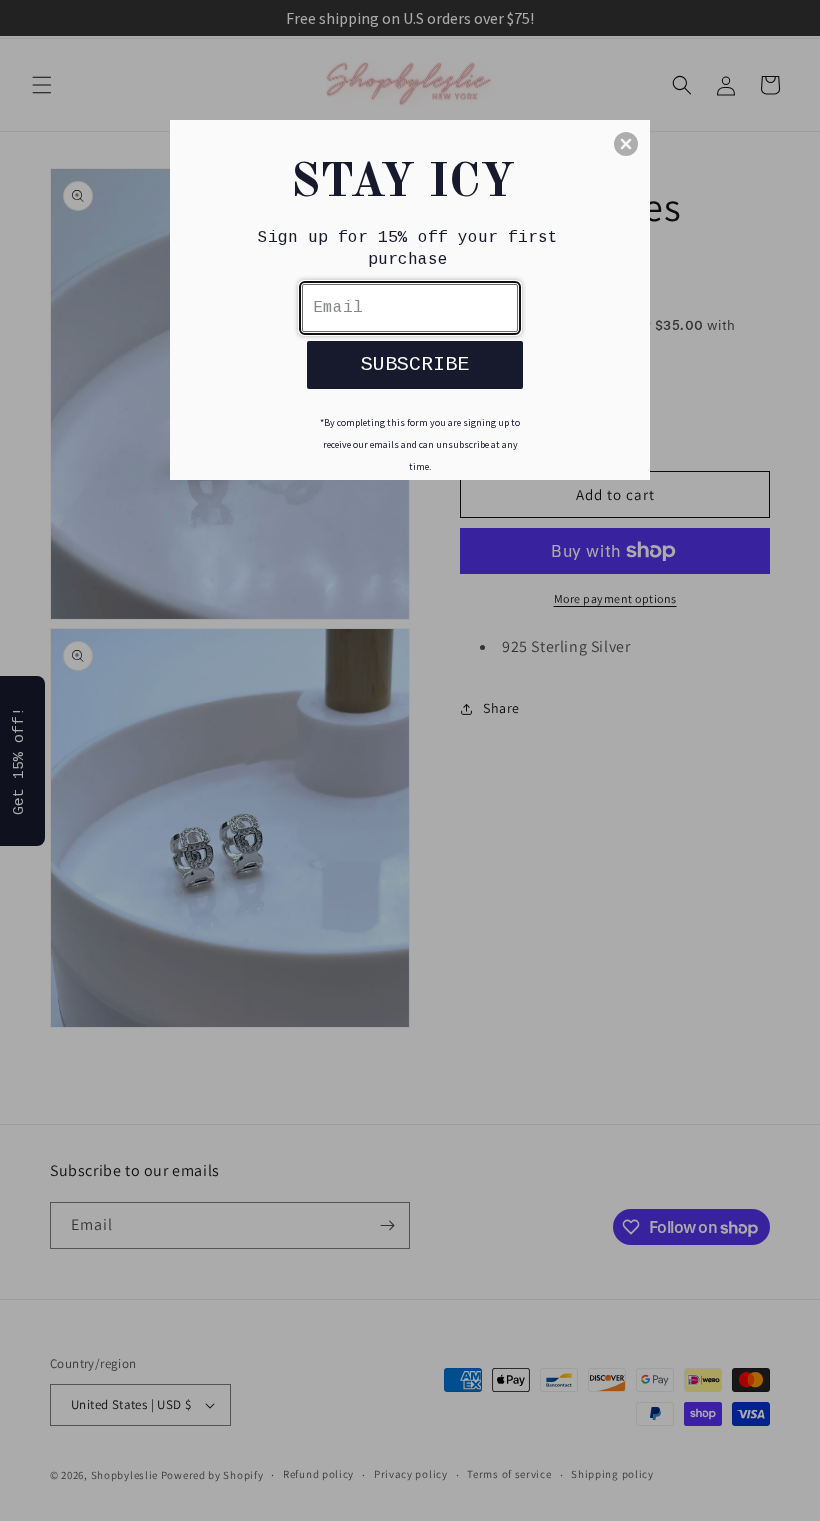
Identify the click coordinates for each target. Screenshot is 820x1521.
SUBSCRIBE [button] (415, 364)
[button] (626, 144)
